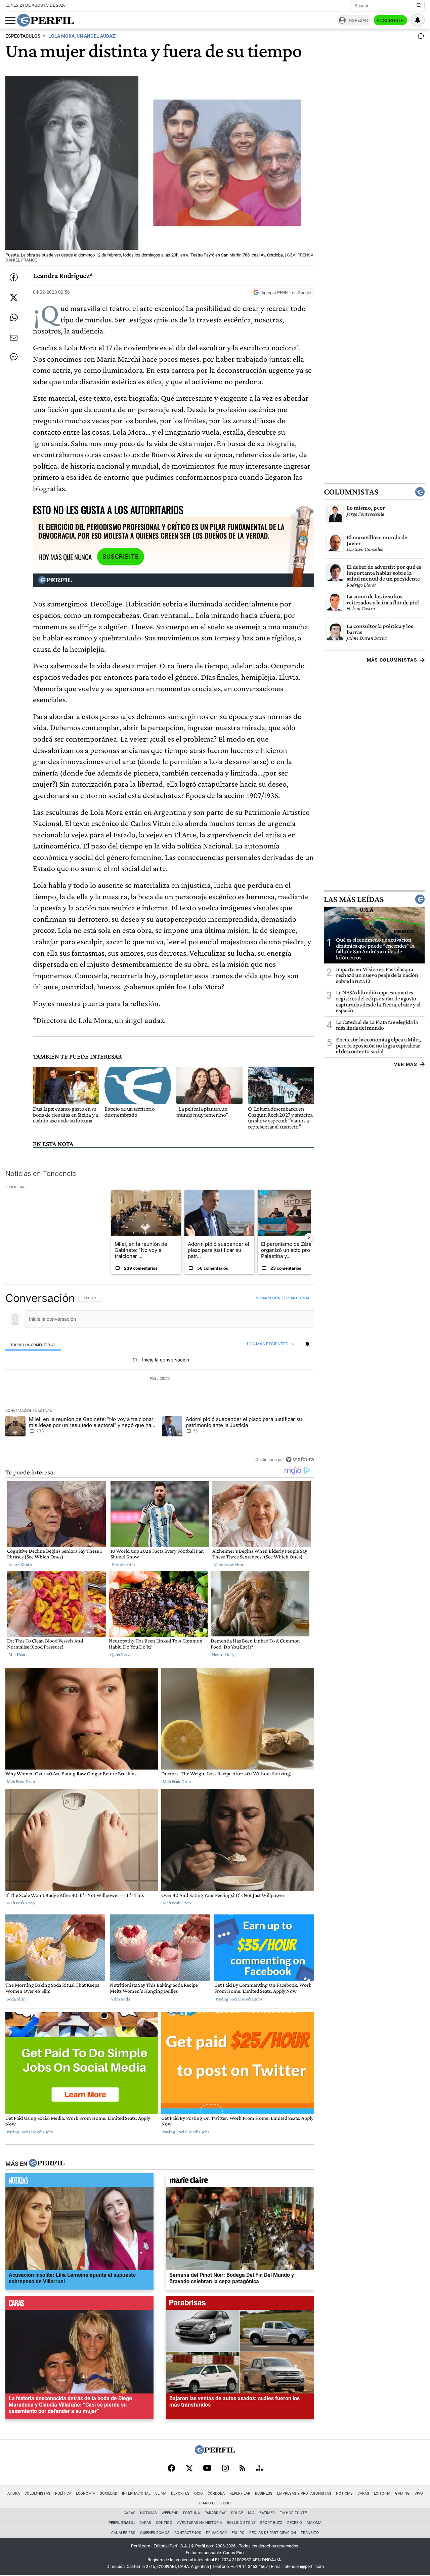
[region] (160, 1379)
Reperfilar (240, 2493)
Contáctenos (188, 2533)
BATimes (267, 2513)
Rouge (237, 2513)
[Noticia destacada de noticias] (79, 2182)
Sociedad (109, 2493)
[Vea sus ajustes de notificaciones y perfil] (418, 20)
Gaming (402, 2493)
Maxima (314, 2523)
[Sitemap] (259, 2469)
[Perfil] (47, 2164)
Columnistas (351, 492)
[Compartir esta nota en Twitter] (14, 298)
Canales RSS (123, 2533)
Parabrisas (216, 2513)
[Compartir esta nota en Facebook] (14, 277)
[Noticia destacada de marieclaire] (240, 2182)
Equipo (238, 2533)
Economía (85, 2493)
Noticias (344, 2493)
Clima (161, 2493)
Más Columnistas (392, 660)
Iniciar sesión (268, 1298)
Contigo (164, 2523)
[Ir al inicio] (46, 20)
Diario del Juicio (215, 2503)
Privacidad (216, 2533)
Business (264, 2493)
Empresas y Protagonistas (304, 2493)
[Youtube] (207, 2469)
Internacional (136, 2493)
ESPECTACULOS (23, 36)
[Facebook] (171, 2469)
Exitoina (382, 2493)
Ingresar (358, 20)
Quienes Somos (155, 2533)
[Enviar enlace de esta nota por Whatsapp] (14, 318)
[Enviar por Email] (14, 338)
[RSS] (242, 2469)
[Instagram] (225, 2469)
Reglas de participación (273, 2533)
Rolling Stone (241, 2523)
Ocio (199, 2493)
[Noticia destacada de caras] (79, 2305)
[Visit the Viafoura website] (300, 1459)
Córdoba (216, 2493)
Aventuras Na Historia (200, 2523)
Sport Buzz (271, 2523)
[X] (189, 2469)
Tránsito (310, 2533)
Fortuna (191, 2513)
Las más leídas (354, 899)
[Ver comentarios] (420, 38)
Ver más (406, 1064)
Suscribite (390, 21)
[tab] (33, 1344)
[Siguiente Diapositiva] (309, 1237)
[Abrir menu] (10, 21)
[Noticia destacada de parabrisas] (240, 2305)
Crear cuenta (297, 1298)
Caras (363, 2493)
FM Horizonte (293, 2513)
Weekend (170, 2513)
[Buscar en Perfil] (419, 6)
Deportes (180, 2493)
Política (63, 2493)
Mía (251, 2513)
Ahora (14, 2493)
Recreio (295, 2523)
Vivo (419, 2493)
